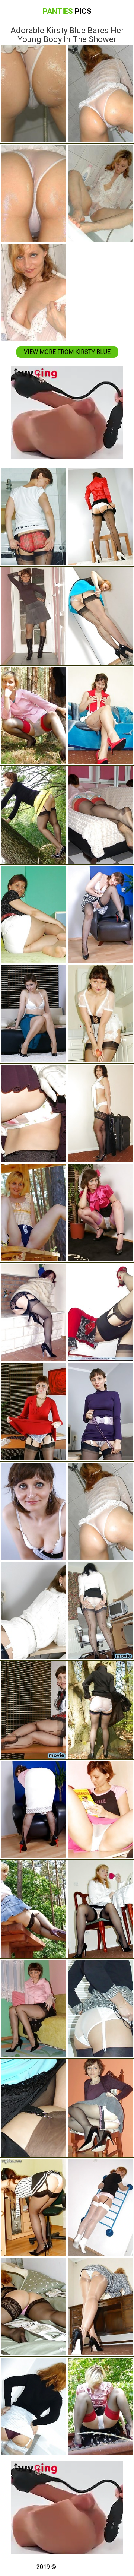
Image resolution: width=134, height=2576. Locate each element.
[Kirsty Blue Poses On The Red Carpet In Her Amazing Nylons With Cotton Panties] (100, 1312)
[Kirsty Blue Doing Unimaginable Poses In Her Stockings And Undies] (100, 2207)
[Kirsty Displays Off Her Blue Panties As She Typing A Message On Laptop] (100, 2307)
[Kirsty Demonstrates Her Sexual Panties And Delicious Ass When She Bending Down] (100, 1412)
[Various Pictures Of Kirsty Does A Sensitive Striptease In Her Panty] (33, 2307)
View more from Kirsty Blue (67, 352)
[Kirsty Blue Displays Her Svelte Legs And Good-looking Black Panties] (33, 1213)
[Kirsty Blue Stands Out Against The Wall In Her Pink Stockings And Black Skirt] (100, 1213)
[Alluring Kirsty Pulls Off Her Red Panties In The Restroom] (33, 517)
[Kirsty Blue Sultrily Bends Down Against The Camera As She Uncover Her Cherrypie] (100, 2108)
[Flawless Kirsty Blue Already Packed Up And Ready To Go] (100, 1113)
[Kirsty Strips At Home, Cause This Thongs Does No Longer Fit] (33, 1810)
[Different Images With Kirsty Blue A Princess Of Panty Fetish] (100, 815)
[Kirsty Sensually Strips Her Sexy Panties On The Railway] (100, 2406)
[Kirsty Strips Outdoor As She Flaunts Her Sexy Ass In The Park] (33, 715)
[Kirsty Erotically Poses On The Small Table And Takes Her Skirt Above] (100, 517)
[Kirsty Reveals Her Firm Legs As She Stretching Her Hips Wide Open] (100, 1611)
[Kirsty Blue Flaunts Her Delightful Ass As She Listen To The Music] (33, 2207)
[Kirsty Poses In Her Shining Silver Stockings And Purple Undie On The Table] (33, 2406)
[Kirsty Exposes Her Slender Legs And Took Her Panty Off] (33, 2108)
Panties (67, 11)
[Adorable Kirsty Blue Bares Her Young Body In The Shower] (100, 1511)
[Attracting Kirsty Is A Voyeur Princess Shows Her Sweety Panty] (100, 1710)
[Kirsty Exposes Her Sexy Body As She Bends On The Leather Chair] (100, 914)
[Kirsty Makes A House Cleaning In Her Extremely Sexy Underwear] (100, 1014)
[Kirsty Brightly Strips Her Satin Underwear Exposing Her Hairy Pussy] (33, 616)
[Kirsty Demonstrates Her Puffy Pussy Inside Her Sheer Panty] (100, 715)
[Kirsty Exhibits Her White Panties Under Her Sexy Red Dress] (33, 1412)
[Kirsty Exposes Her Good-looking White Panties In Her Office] (100, 2008)
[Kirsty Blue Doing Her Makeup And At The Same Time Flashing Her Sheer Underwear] (100, 1909)
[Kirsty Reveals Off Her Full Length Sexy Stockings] (100, 616)
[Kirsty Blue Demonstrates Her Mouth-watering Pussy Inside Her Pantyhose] (33, 914)
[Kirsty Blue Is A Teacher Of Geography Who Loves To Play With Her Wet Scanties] (33, 1710)
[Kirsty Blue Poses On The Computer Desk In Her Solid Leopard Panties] (33, 1611)
